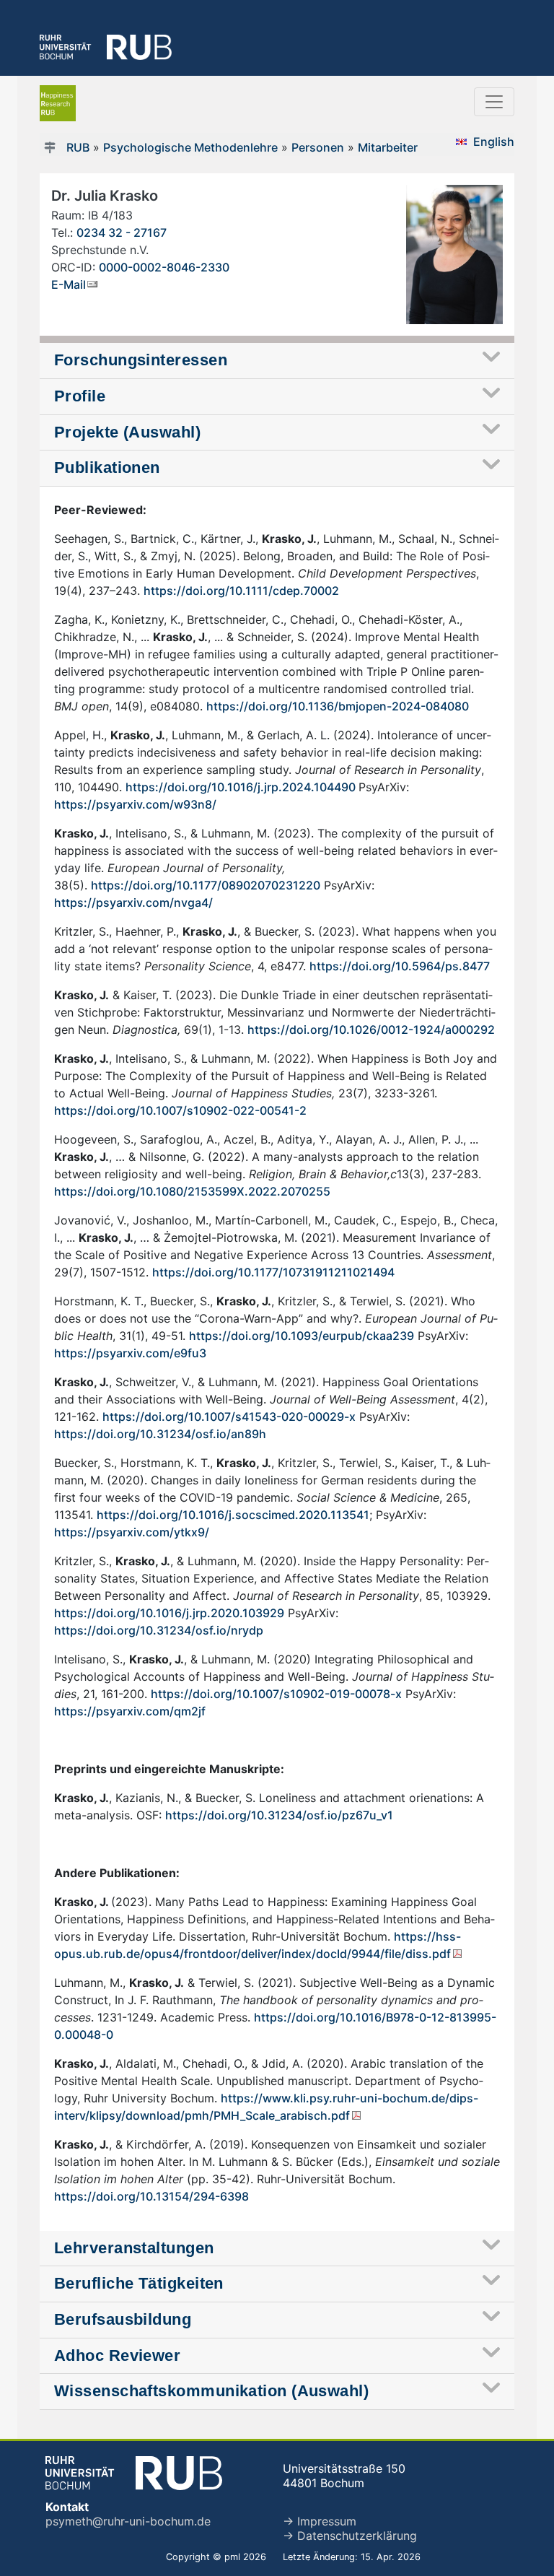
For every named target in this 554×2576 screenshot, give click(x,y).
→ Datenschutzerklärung (350, 2536)
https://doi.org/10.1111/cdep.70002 (241, 591)
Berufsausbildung (123, 2319)
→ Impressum (320, 2521)
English (494, 142)
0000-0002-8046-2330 (164, 267)
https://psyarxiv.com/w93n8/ (135, 804)
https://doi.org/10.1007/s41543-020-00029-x (229, 1417)
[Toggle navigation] (494, 102)
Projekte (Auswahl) (127, 432)
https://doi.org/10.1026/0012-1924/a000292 (371, 1030)
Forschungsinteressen (141, 360)
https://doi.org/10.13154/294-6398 (151, 2196)
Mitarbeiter (388, 147)
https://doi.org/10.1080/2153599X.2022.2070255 (194, 1191)
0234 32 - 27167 (122, 232)
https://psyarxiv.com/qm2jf (130, 1711)
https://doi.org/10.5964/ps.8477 (400, 966)
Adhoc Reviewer (117, 2355)
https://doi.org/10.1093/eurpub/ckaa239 (302, 1336)
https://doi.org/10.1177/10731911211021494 (273, 1272)
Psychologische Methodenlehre (190, 147)
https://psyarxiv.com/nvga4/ (133, 902)
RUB (78, 147)
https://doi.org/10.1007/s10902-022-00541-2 (180, 1110)
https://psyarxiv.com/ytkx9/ (132, 1532)
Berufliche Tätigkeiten (139, 2283)
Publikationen (107, 467)
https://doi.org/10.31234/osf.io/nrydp (159, 1630)
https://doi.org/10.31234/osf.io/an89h (160, 1434)
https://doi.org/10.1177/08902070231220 (206, 885)
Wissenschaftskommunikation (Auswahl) (211, 2391)
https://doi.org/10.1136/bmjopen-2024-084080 (338, 706)
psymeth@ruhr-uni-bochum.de (128, 2521)
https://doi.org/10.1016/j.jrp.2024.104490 (242, 787)
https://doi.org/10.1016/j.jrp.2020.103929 (169, 1613)
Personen (318, 147)
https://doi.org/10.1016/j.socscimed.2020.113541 (233, 1515)
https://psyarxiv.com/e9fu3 (130, 1353)
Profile (80, 396)
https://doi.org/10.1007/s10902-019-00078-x (276, 1694)
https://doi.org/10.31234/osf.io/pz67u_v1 (279, 1815)
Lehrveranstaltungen (134, 2248)
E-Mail (69, 284)
